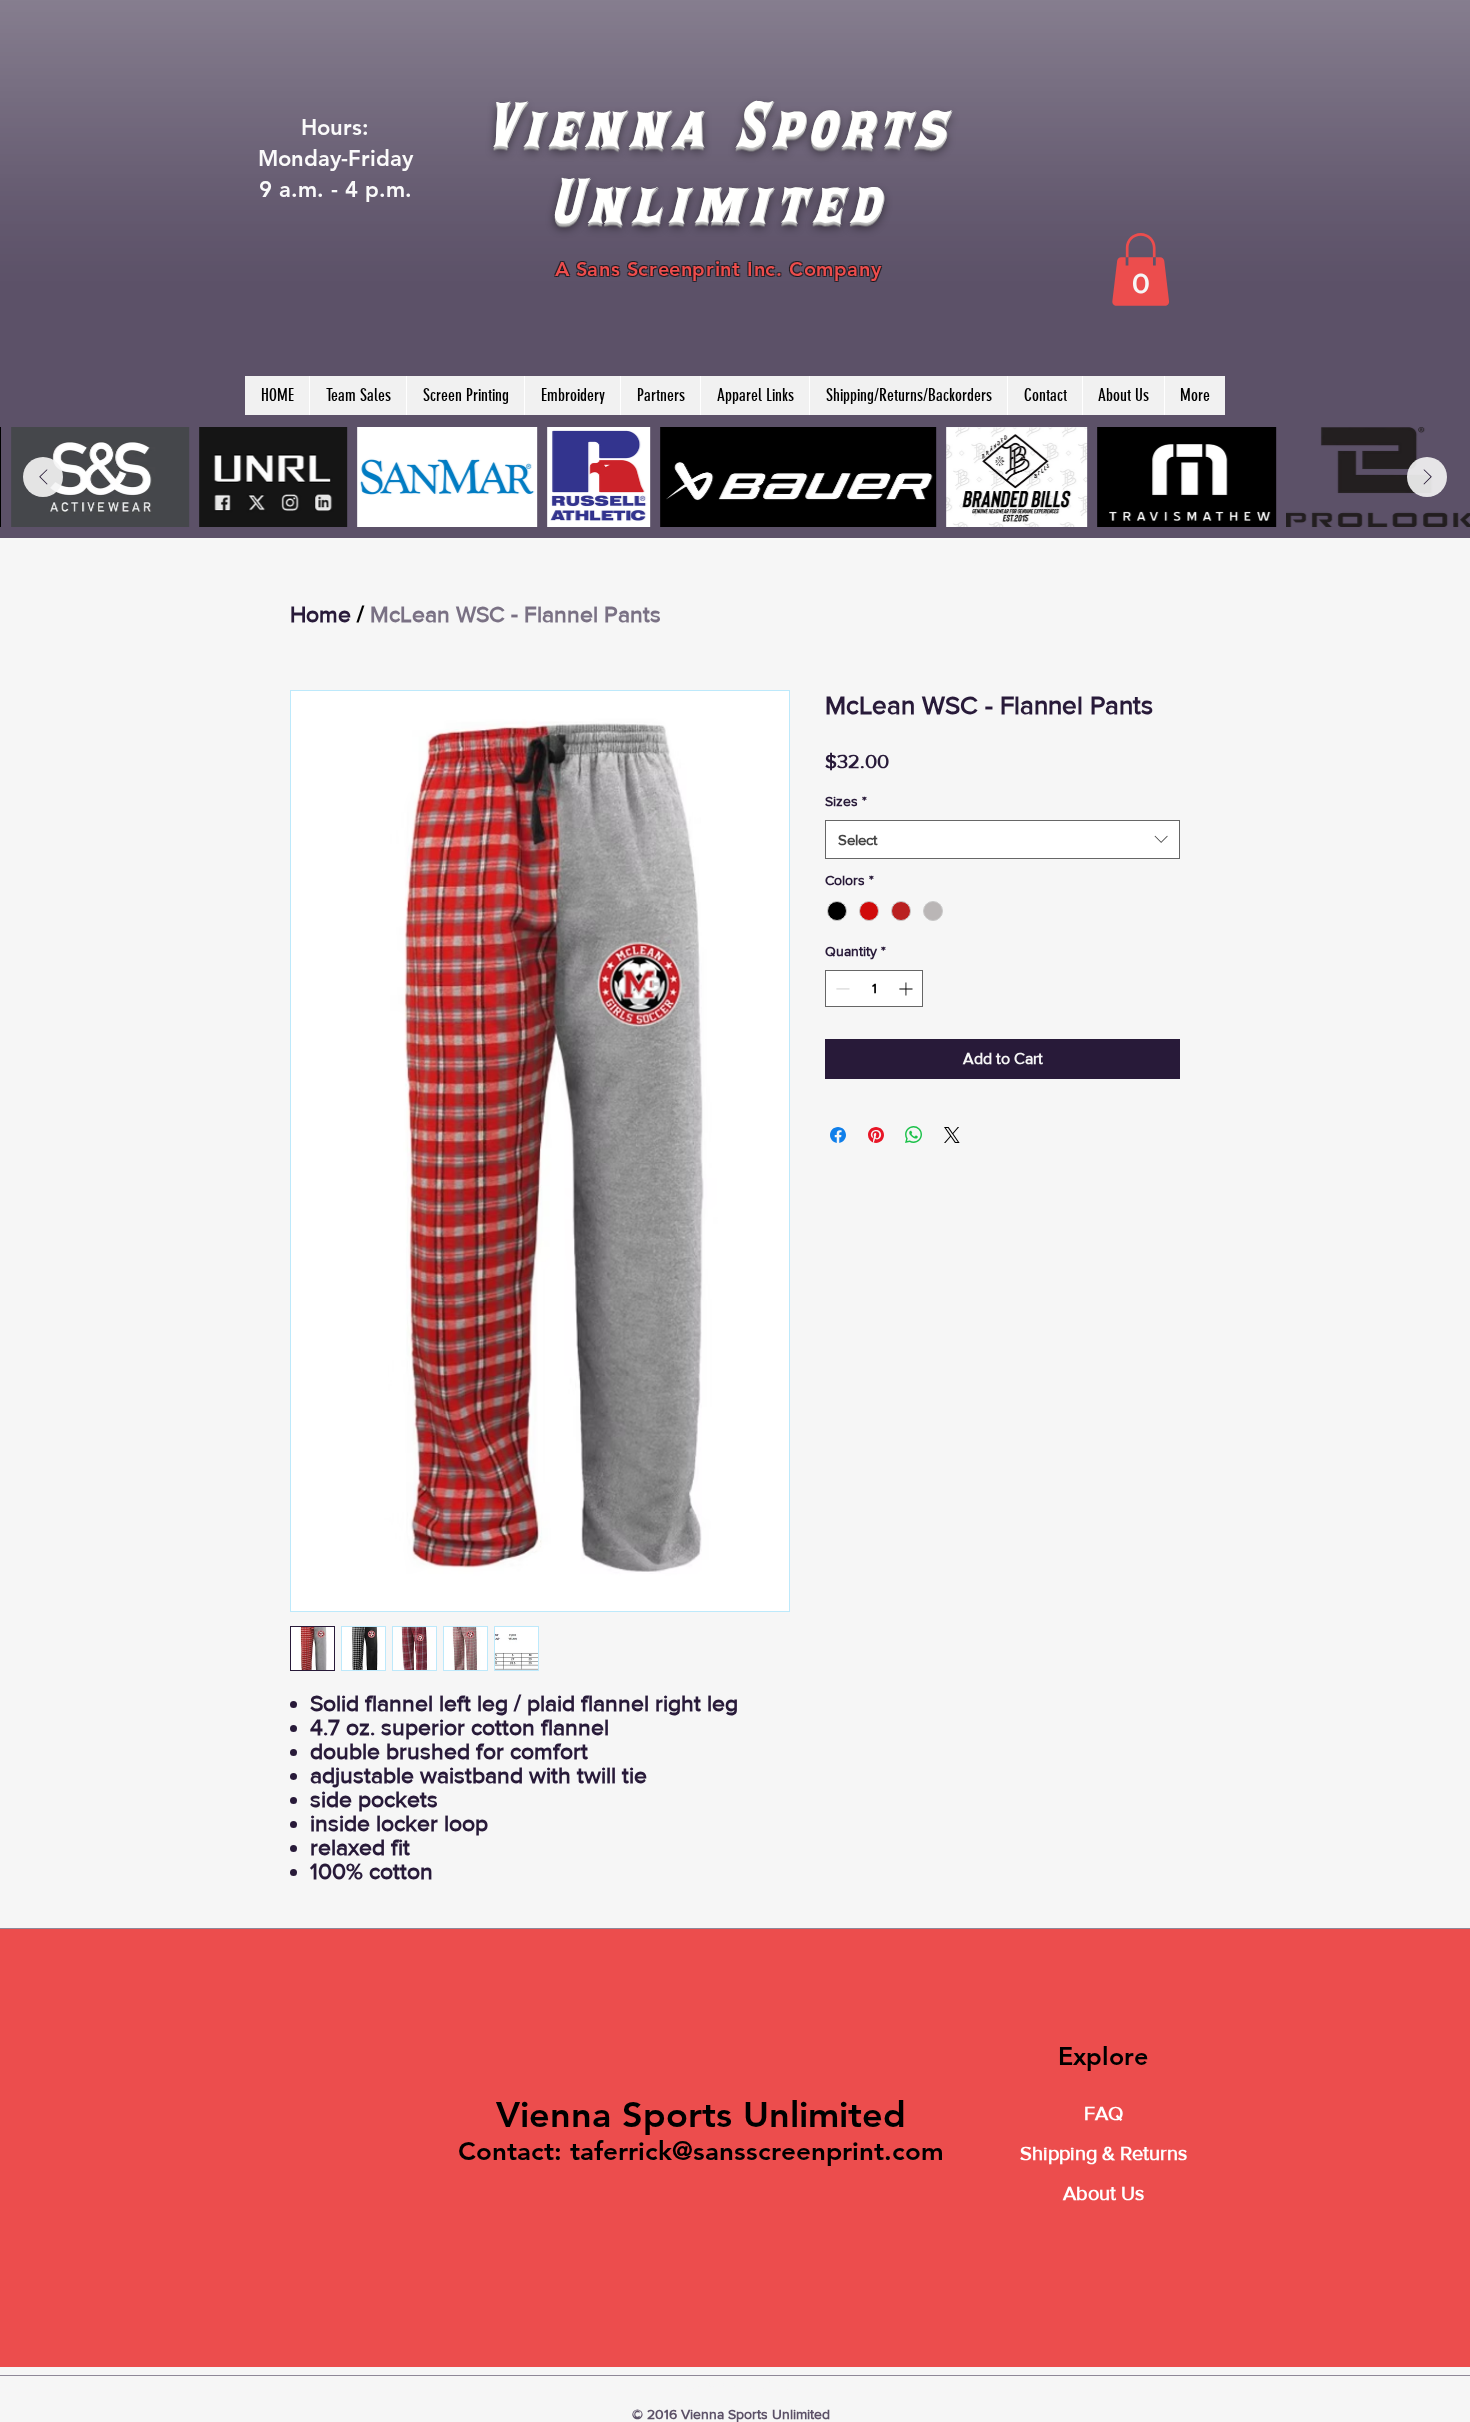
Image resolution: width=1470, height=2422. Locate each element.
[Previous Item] (43, 477)
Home (320, 614)
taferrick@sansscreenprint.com (757, 2151)
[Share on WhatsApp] (914, 1135)
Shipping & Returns (1103, 2153)
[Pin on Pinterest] (876, 1135)
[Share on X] (952, 1135)
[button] (1140, 269)
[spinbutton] (874, 988)
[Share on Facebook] (838, 1135)
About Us (1103, 2193)
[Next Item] (1427, 477)
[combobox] (1002, 839)
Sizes (846, 801)
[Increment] (907, 988)
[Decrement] (840, 988)
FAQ (1103, 2113)
